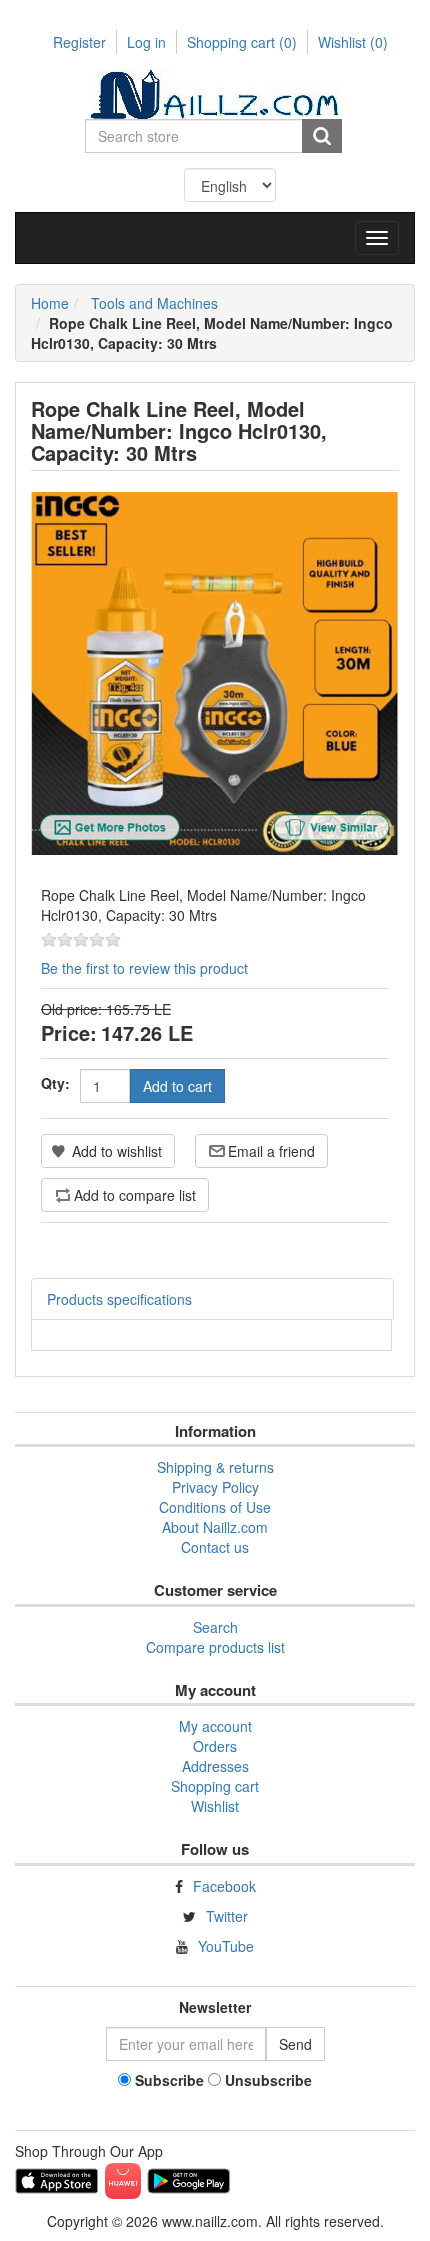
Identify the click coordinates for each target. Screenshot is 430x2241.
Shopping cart (242, 42)
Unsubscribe (268, 2080)
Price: (69, 1032)
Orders (215, 1746)
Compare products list (215, 1647)
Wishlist (215, 1806)
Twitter (227, 1916)
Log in (146, 42)
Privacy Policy (215, 1487)
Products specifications (119, 1299)
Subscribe (169, 2080)
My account (215, 1726)
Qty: (55, 1083)
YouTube (226, 1946)
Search (215, 1627)
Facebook (224, 1886)
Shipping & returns (215, 1467)
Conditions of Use (215, 1507)
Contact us (215, 1547)
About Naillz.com (215, 1527)
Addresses (215, 1766)
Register (79, 42)
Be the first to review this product (144, 968)
